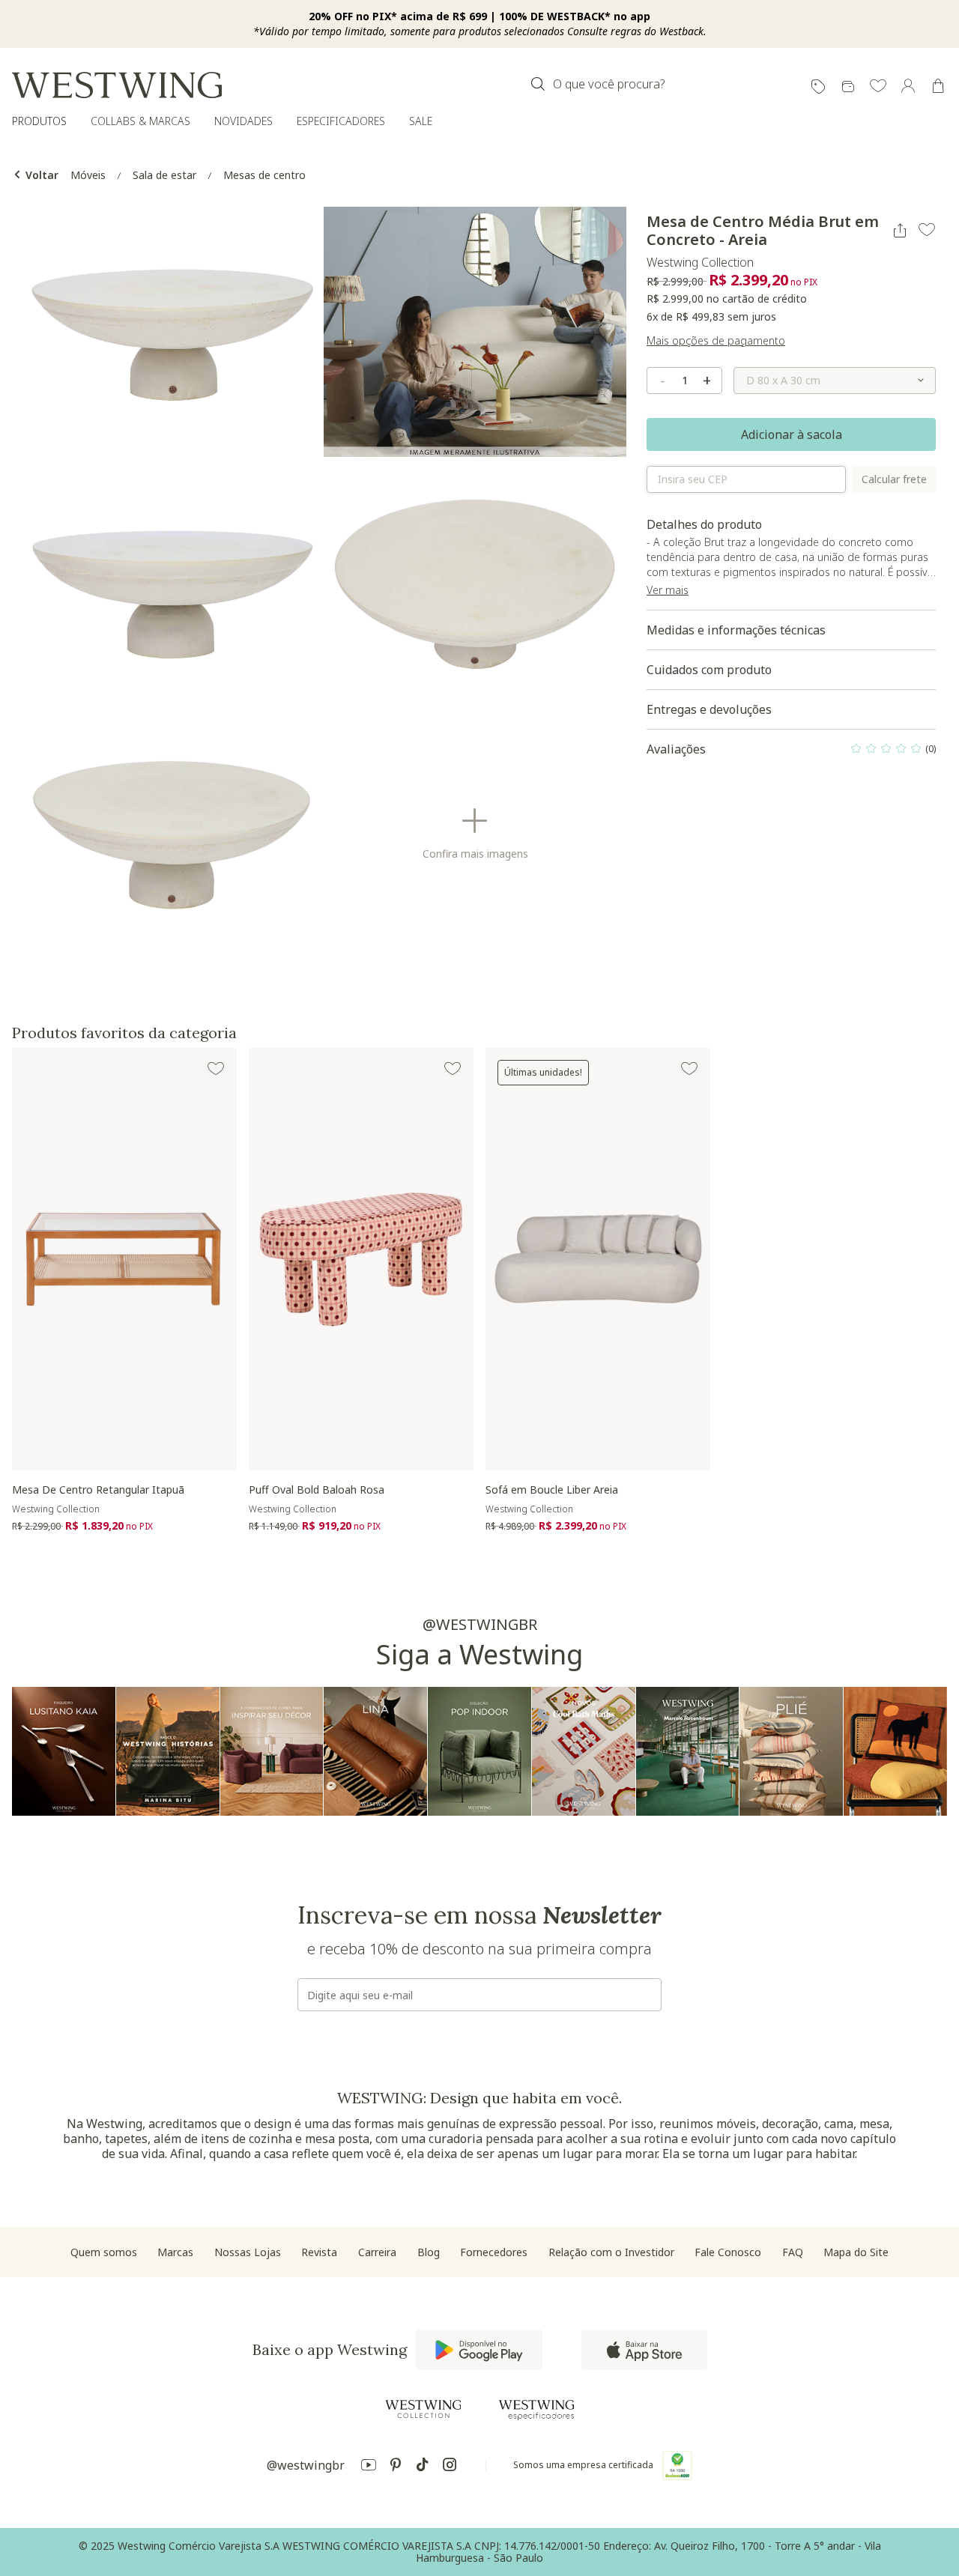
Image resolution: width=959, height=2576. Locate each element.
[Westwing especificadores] (536, 2410)
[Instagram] (450, 2467)
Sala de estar (164, 175)
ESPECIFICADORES (341, 121)
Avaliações (791, 753)
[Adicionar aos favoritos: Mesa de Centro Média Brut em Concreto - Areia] (927, 230)
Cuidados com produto (709, 670)
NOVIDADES (243, 121)
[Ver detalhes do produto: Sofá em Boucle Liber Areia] (598, 1259)
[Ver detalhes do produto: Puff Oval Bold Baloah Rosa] (361, 1259)
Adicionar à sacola (792, 434)
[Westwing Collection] (423, 2409)
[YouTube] (369, 2467)
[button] (878, 87)
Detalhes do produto (791, 563)
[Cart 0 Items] (938, 86)
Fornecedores (494, 2252)
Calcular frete (894, 479)
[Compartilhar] (900, 231)
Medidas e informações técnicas (736, 630)
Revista (319, 2252)
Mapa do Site (856, 2252)
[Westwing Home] (117, 85)
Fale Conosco (728, 2252)
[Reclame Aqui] (677, 2465)
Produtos (39, 121)
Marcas (175, 2252)
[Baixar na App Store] (644, 2350)
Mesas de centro (264, 175)
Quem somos (104, 2252)
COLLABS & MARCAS (140, 121)
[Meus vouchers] (818, 87)
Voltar (40, 175)
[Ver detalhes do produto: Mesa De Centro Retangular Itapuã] (124, 1259)
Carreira (377, 2252)
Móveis (88, 175)
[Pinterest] (396, 2467)
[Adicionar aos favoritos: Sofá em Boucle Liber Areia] (689, 1069)
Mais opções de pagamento (716, 340)
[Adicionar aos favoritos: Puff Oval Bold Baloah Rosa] (453, 1069)
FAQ (793, 2252)
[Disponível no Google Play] (479, 2350)
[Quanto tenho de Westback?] (848, 87)
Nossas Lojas (248, 2252)
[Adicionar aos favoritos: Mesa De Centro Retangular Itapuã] (216, 1069)
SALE (421, 121)
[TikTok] (423, 2467)
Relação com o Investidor (611, 2252)
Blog (429, 2252)
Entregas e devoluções (709, 709)
